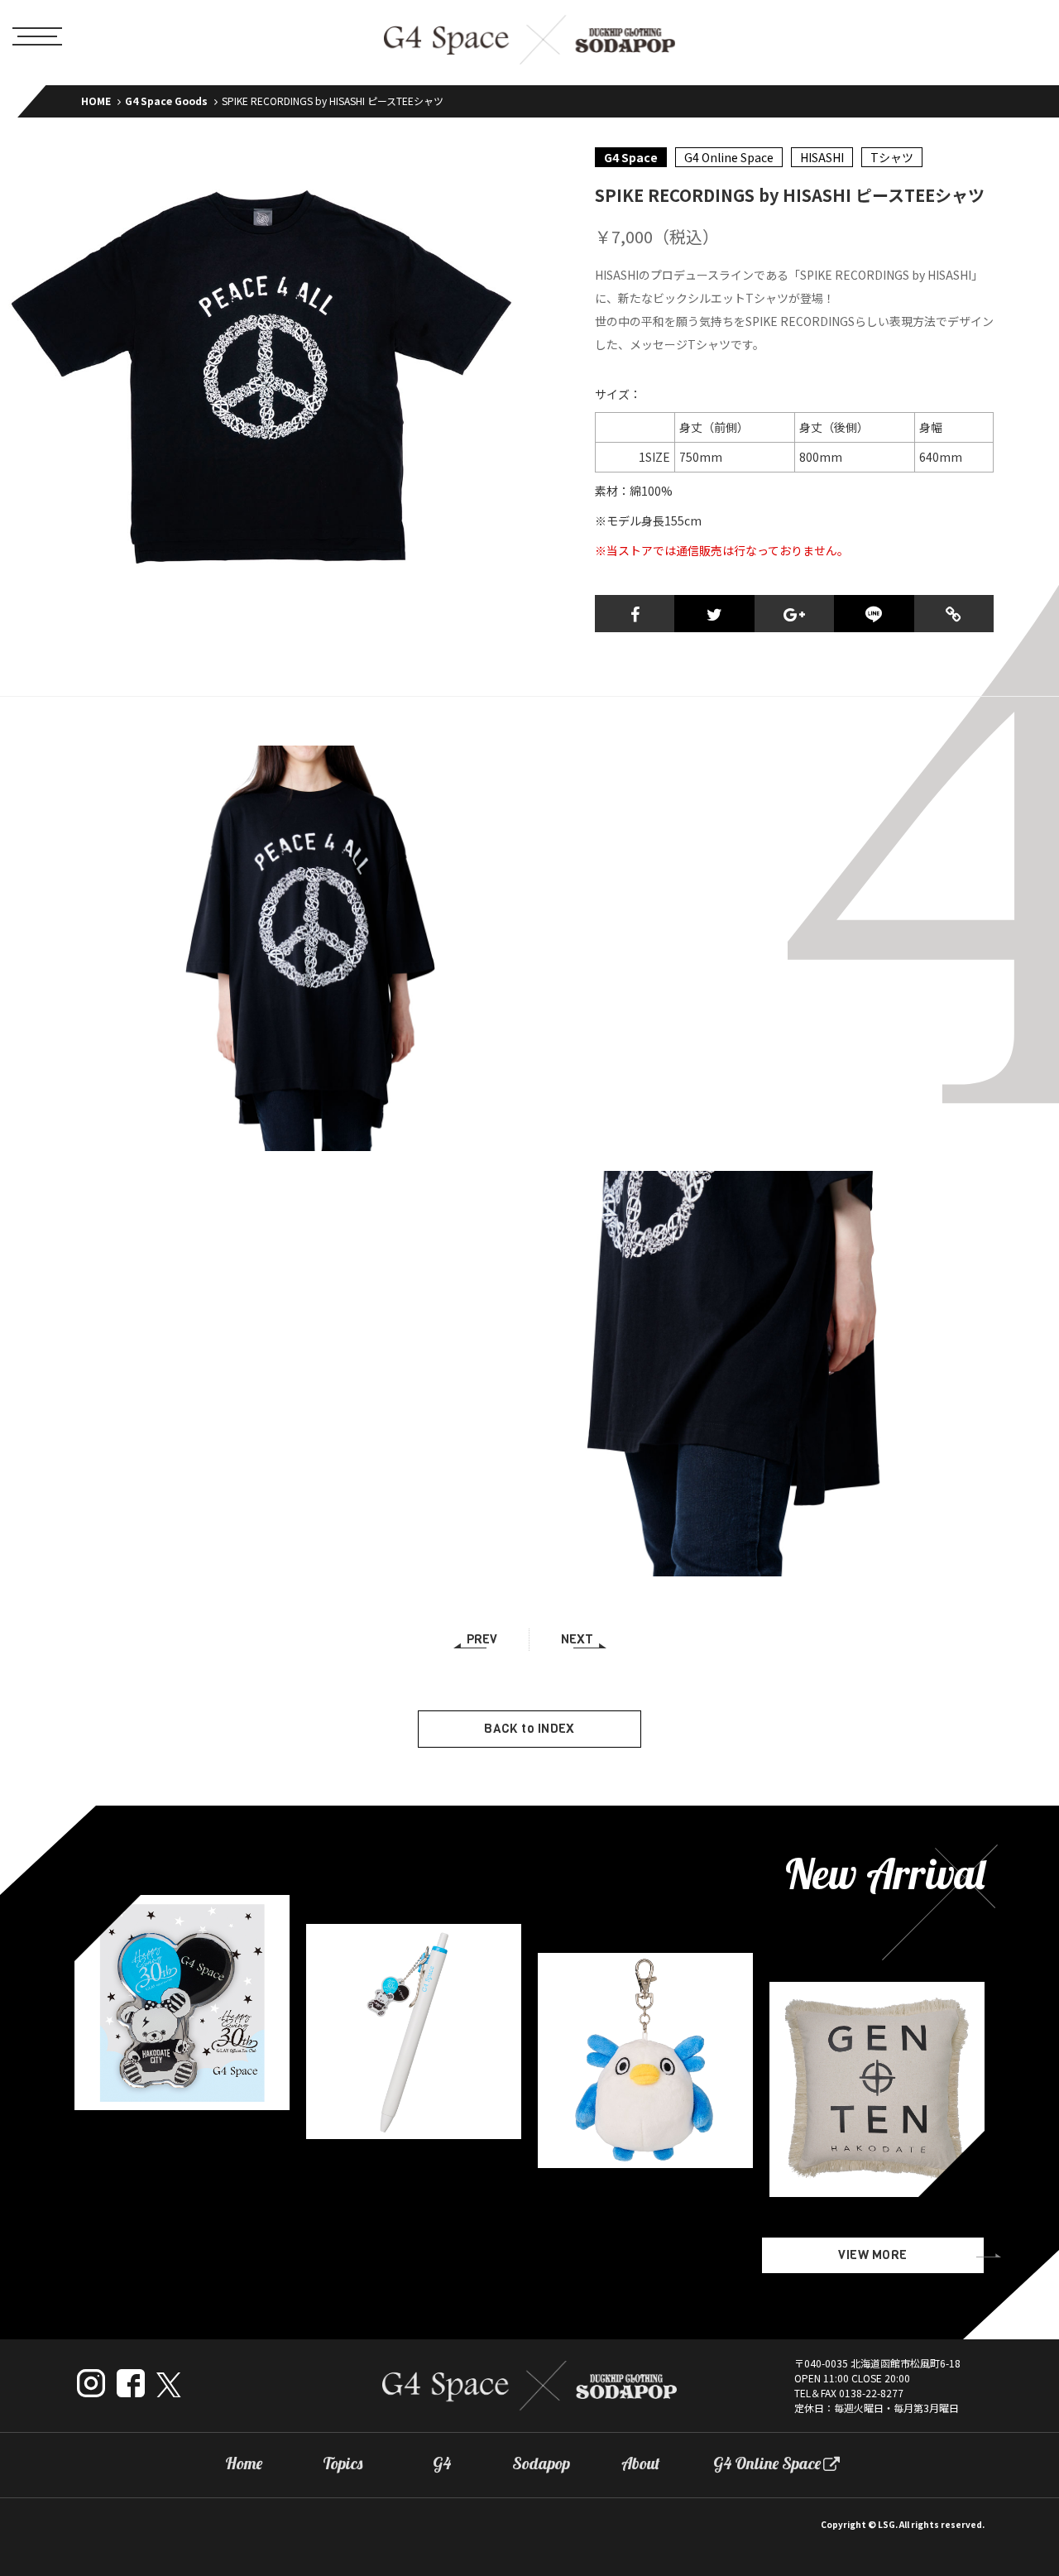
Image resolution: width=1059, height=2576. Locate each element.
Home (244, 2463)
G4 (442, 2463)
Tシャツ (892, 157)
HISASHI (822, 157)
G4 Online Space (729, 157)
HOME (96, 101)
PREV (482, 1639)
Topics (343, 2463)
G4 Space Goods (166, 101)
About (641, 2463)
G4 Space (631, 157)
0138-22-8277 (871, 2393)
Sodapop (541, 2463)
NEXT (577, 1639)
